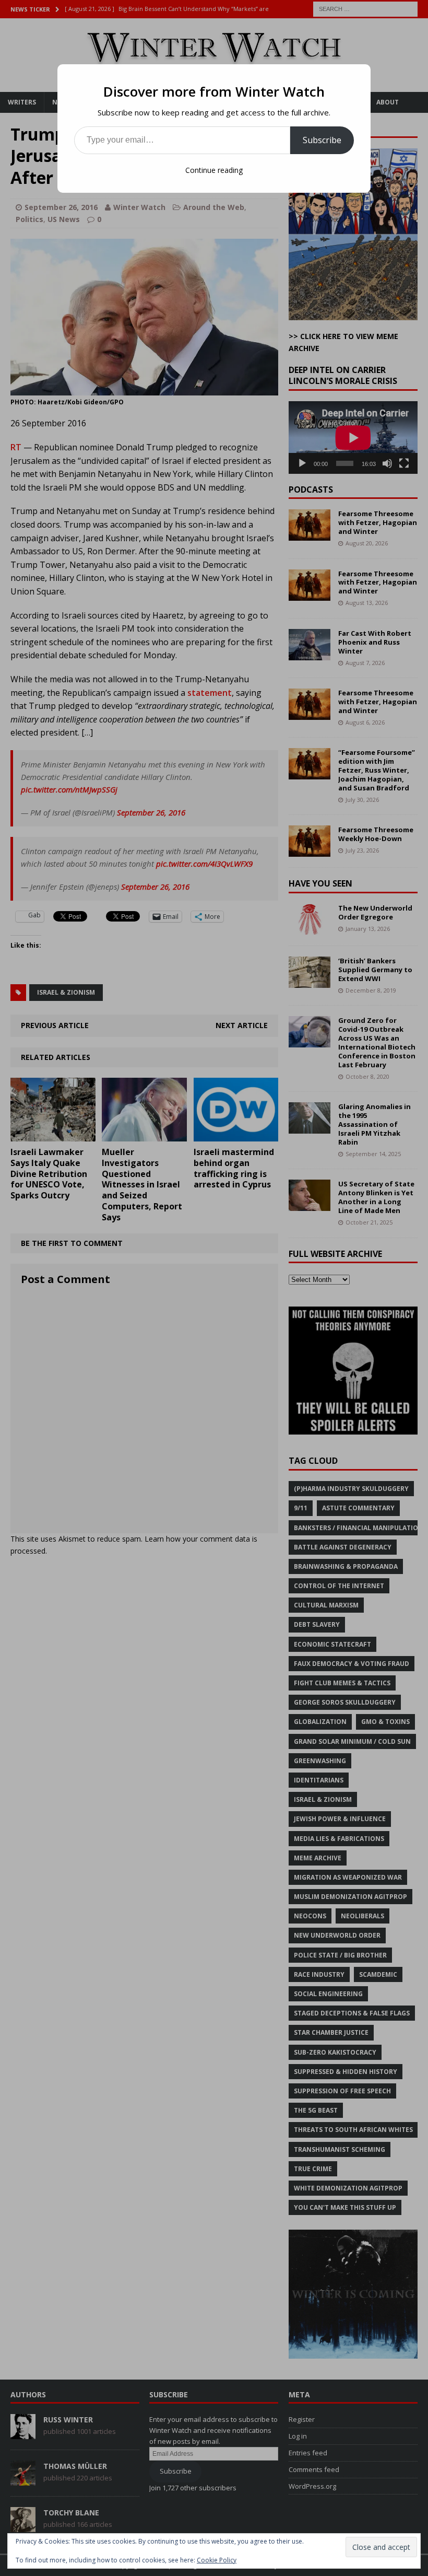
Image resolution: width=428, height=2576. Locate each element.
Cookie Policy (217, 2560)
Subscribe (322, 140)
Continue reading (214, 170)
